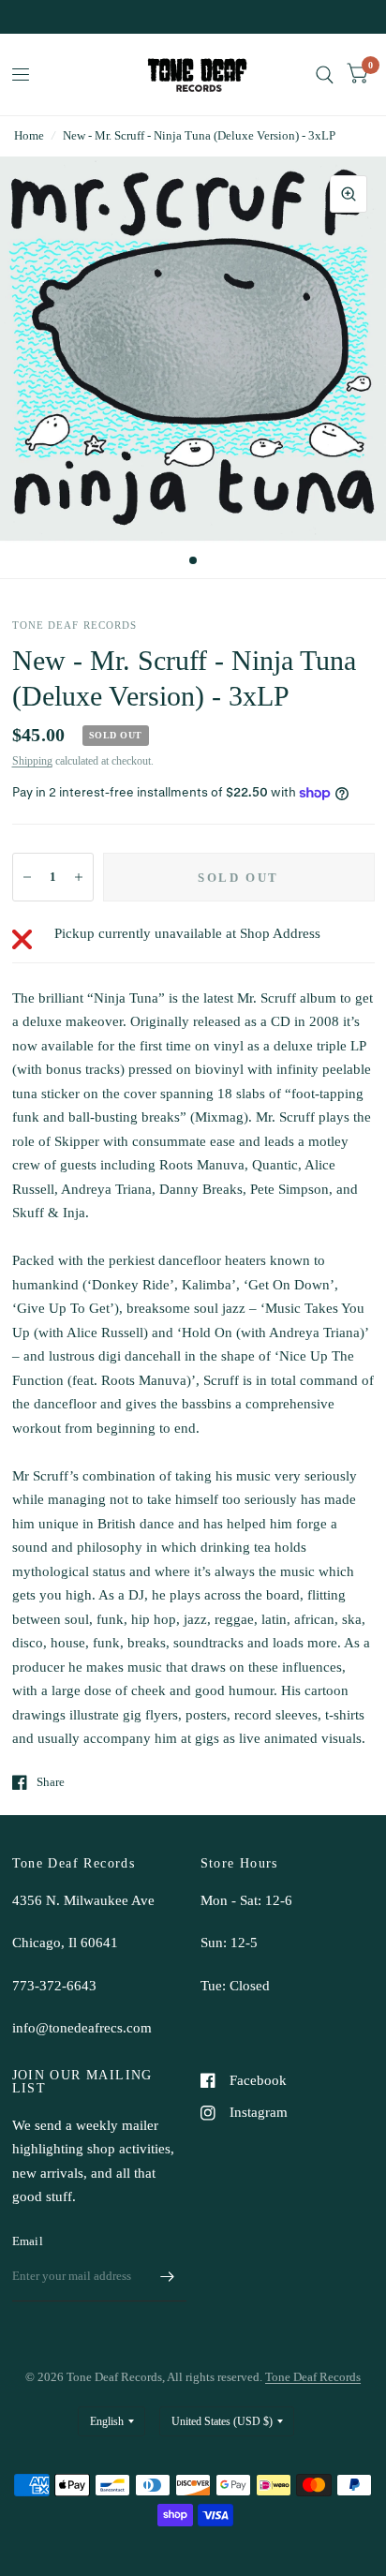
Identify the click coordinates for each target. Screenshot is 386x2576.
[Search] (325, 74)
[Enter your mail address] (168, 2277)
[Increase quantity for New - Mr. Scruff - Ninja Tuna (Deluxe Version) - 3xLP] (79, 877)
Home (29, 135)
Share (51, 1782)
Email (28, 2241)
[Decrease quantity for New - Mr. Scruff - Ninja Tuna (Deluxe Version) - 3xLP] (27, 877)
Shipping (32, 761)
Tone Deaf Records (313, 2377)
